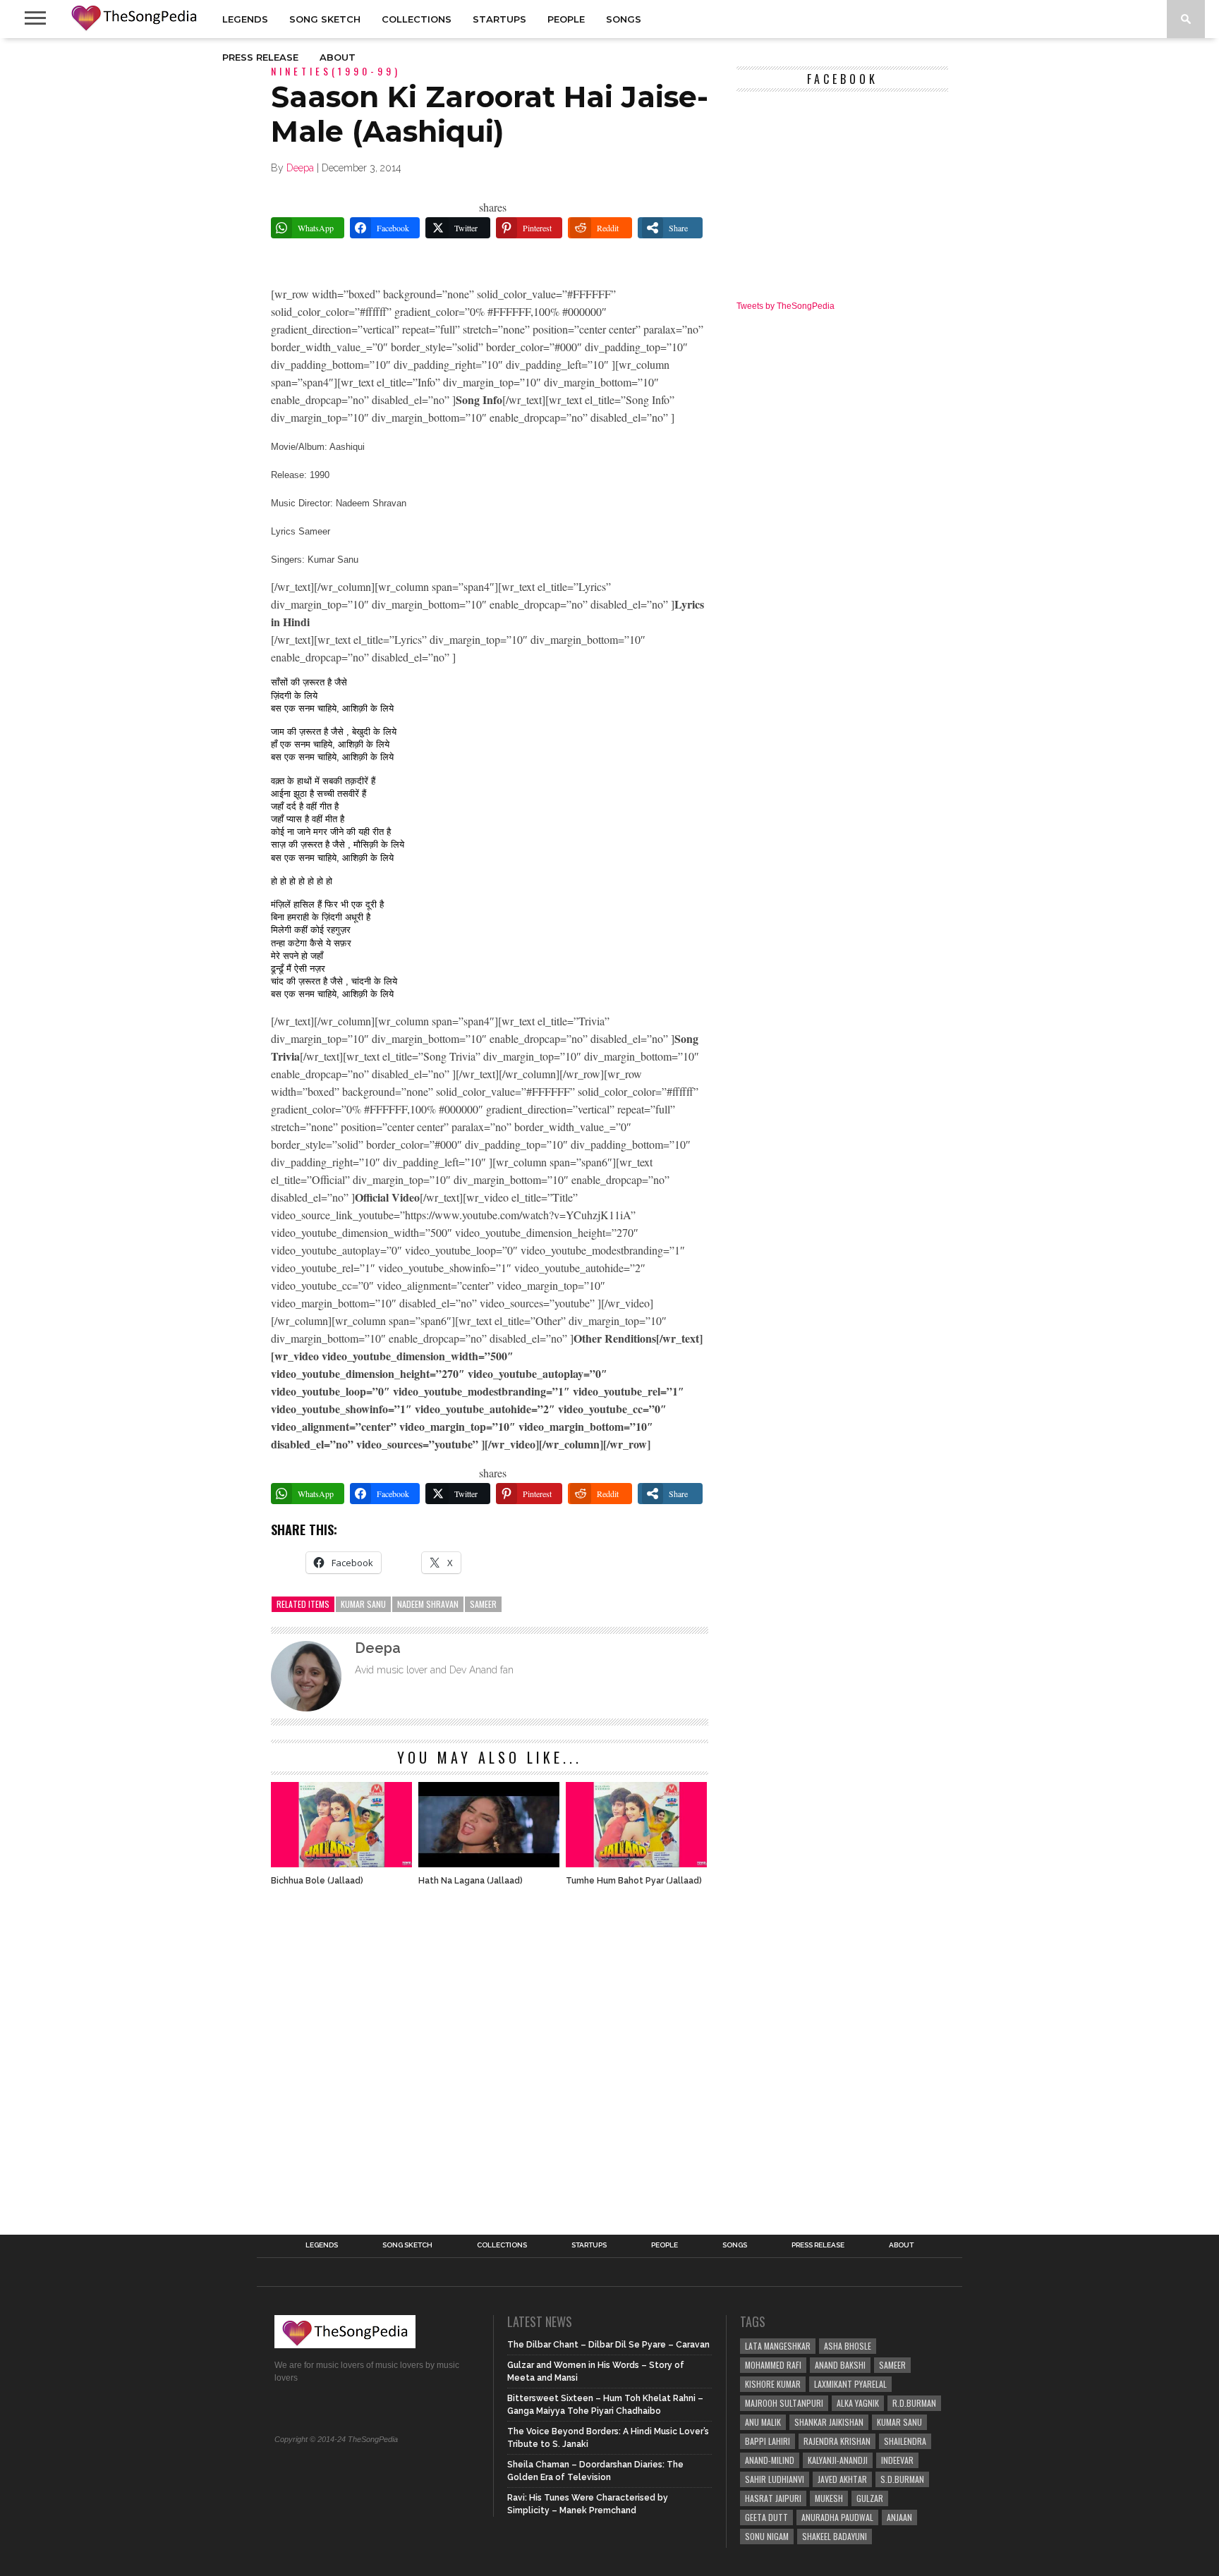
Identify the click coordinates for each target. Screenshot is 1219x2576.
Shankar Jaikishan (829, 2422)
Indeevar (897, 2460)
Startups (499, 19)
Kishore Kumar (773, 2384)
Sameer (483, 1604)
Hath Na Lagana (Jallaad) (471, 1881)
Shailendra (905, 2441)
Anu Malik (763, 2422)
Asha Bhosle (848, 2346)
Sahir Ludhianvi (775, 2479)
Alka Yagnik (858, 2403)
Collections (417, 19)
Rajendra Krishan (837, 2441)
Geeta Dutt (766, 2517)
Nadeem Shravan (428, 1604)
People (566, 19)
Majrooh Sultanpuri (784, 2403)
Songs (624, 19)
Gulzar (870, 2498)
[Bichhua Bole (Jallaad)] (341, 1863)
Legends (245, 19)
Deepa (300, 168)
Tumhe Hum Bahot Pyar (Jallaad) (634, 1881)
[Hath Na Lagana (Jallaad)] (489, 1863)
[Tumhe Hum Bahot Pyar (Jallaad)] (636, 1863)
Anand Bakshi (840, 2365)
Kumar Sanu (363, 1604)
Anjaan (899, 2517)
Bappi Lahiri (768, 2441)
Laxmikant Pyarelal (850, 2384)
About (338, 57)
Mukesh (829, 2498)
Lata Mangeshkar (778, 2346)
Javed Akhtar (842, 2479)
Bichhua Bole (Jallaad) (317, 1881)
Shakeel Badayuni (835, 2536)
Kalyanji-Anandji (838, 2460)
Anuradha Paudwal (837, 2517)
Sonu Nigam (767, 2536)
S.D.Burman (902, 2479)
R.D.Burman (914, 2403)
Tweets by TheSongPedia (786, 306)
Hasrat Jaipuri (773, 2498)
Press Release (260, 57)
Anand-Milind (770, 2460)
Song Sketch (325, 19)
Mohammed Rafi (773, 2365)
